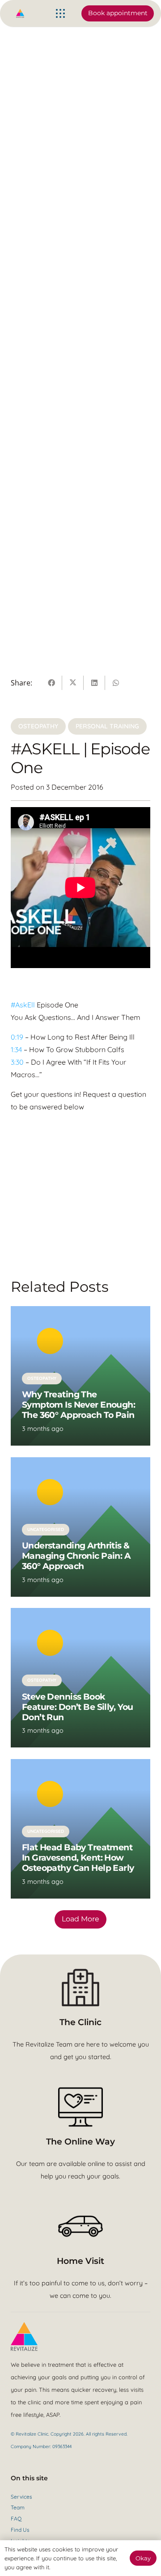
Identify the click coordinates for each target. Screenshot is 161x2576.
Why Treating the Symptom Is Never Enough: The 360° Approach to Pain (79, 1404)
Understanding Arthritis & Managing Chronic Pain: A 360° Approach (76, 1556)
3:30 (17, 1062)
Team (18, 2507)
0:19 (17, 1037)
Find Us (20, 2530)
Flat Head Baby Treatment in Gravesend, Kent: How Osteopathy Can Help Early (78, 1857)
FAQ (16, 2519)
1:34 (16, 1049)
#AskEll (23, 1005)
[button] (60, 13)
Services (21, 2497)
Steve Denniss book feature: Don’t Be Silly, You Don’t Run (78, 1707)
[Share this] (51, 683)
